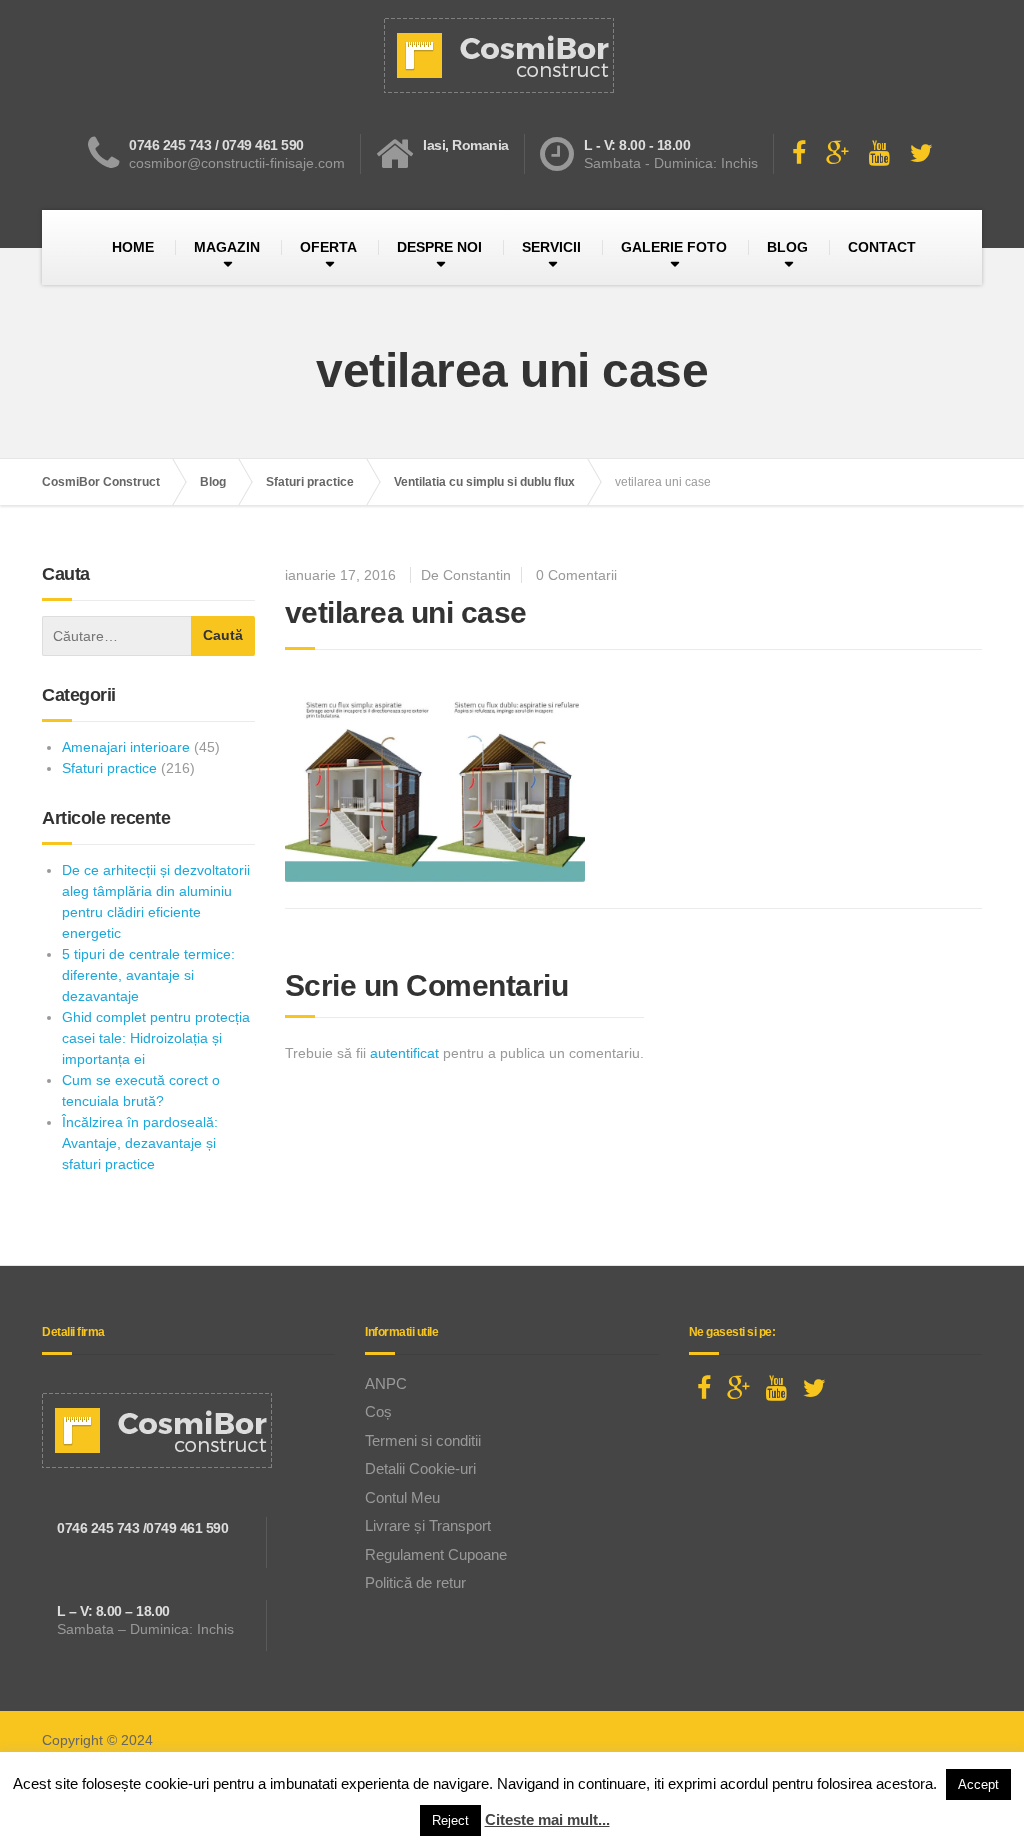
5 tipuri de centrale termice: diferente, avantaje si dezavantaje (148, 975)
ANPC (386, 1383)
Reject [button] (450, 1820)
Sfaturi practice (109, 768)
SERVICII (551, 247)
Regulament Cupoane (436, 1554)
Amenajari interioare (126, 747)
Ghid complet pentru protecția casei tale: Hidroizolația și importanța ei (156, 1038)
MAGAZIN (227, 247)
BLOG (787, 247)
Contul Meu (402, 1497)
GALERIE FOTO (674, 247)
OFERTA (328, 247)
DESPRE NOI (439, 247)
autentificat (404, 1053)
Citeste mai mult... (547, 1819)
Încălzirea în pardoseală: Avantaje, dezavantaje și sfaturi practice (140, 1143)
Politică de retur (415, 1582)
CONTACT (882, 247)
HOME (133, 247)
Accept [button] (978, 1784)
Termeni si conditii (423, 1440)
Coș (378, 1411)
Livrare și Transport (428, 1525)
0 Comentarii (576, 575)
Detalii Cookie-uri (420, 1468)
